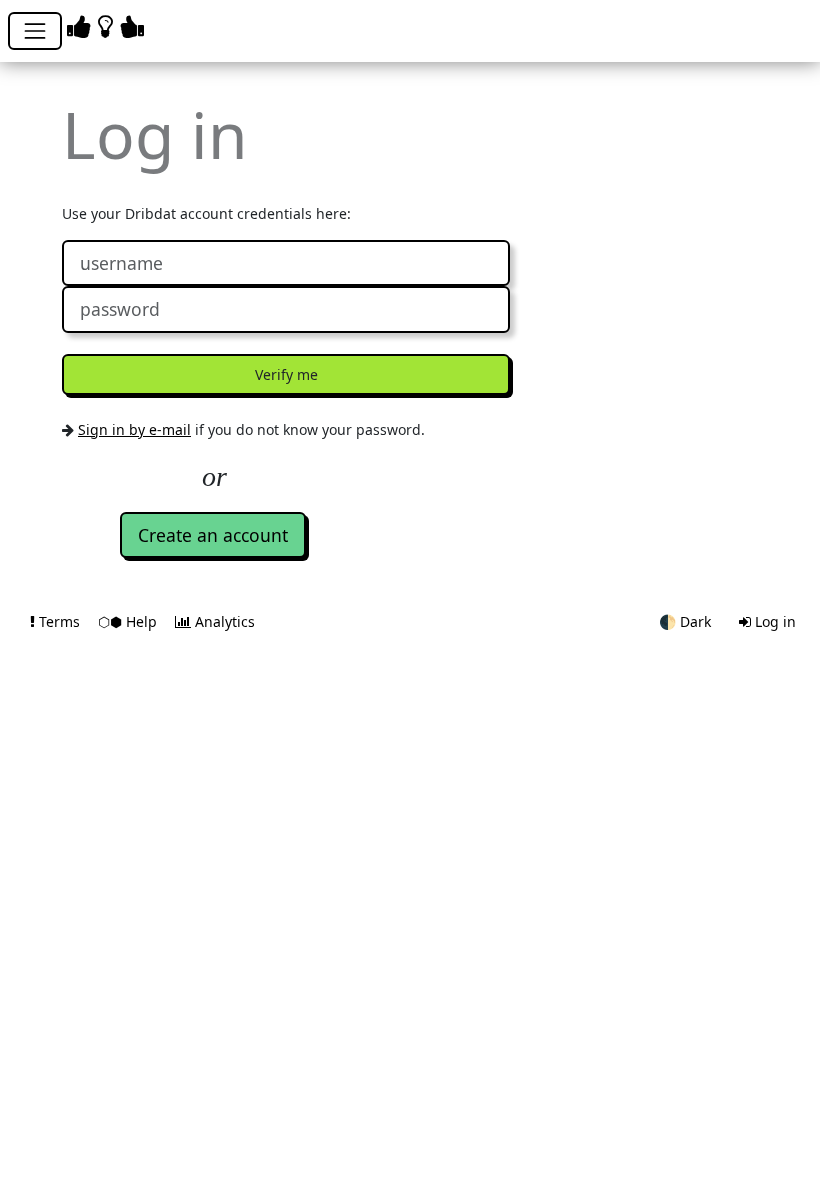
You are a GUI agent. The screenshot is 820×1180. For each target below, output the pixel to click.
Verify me (286, 374)
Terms (59, 621)
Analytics (223, 621)
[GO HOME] (109, 25)
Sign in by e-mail (134, 429)
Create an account (213, 535)
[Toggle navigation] (35, 31)
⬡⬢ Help (129, 621)
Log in (773, 621)
